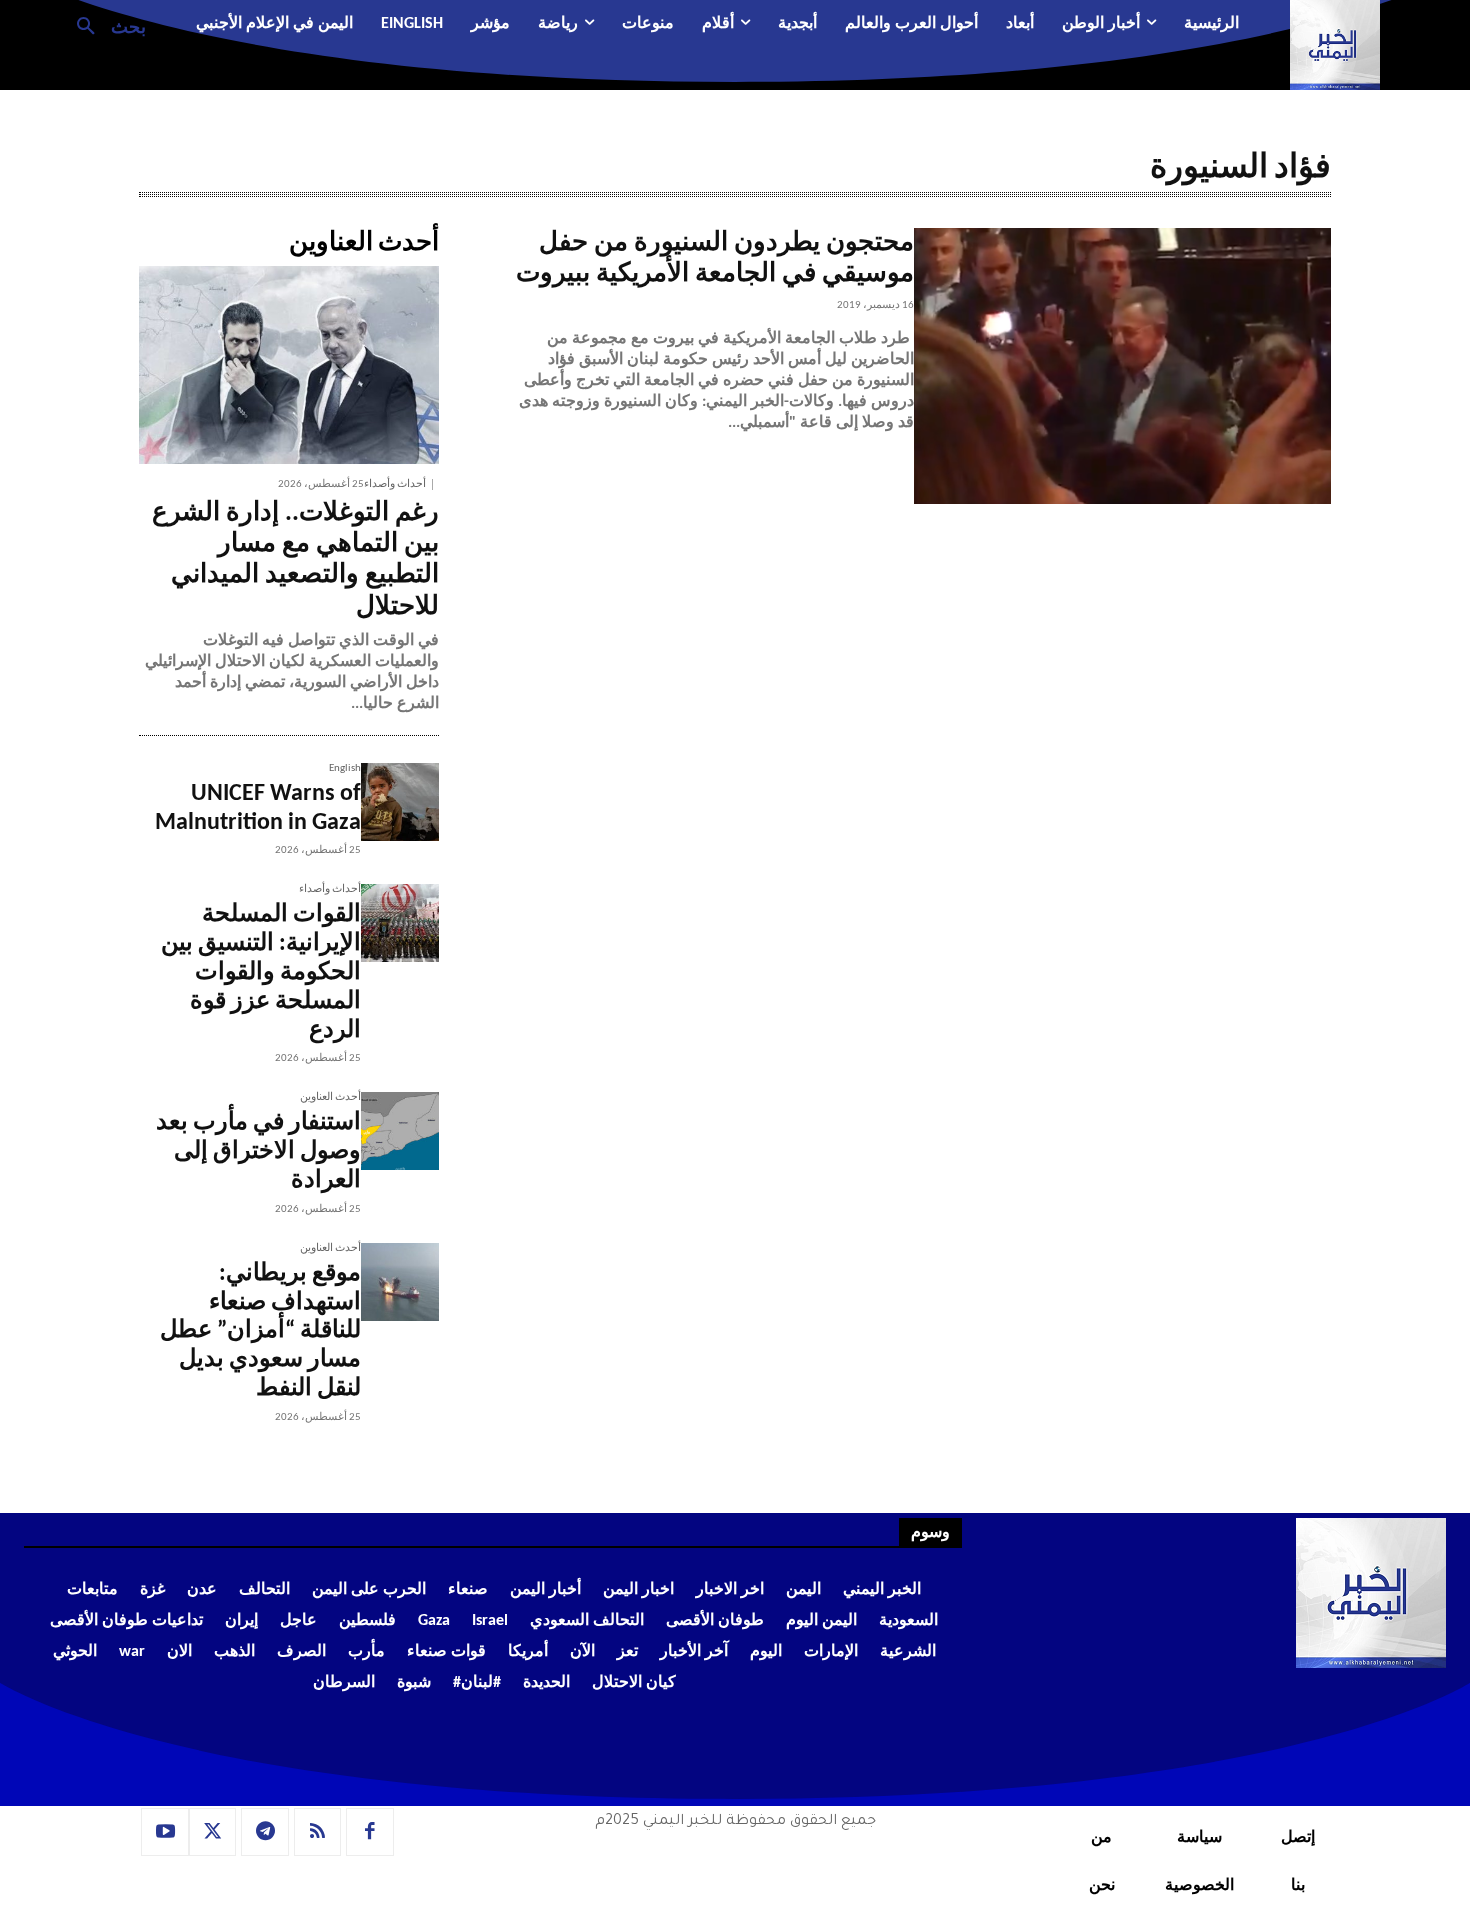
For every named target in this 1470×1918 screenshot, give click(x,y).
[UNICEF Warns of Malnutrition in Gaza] (400, 802)
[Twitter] (213, 1832)
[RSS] (318, 1832)
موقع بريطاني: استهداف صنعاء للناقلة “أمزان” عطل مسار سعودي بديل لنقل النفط (260, 1331)
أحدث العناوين (330, 1097)
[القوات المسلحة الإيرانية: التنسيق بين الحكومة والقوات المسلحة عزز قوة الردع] (400, 923)
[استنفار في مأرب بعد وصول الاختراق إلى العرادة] (400, 1131)
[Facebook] (370, 1832)
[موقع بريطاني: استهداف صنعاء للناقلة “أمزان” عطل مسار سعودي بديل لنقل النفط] (400, 1282)
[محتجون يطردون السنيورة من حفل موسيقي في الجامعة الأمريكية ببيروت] (1122, 366)
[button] (103, 25)
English (345, 768)
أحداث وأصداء (395, 484)
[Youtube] (165, 1832)
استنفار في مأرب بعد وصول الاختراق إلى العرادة (258, 1152)
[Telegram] (265, 1832)
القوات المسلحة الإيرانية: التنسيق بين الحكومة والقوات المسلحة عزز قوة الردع (261, 972)
